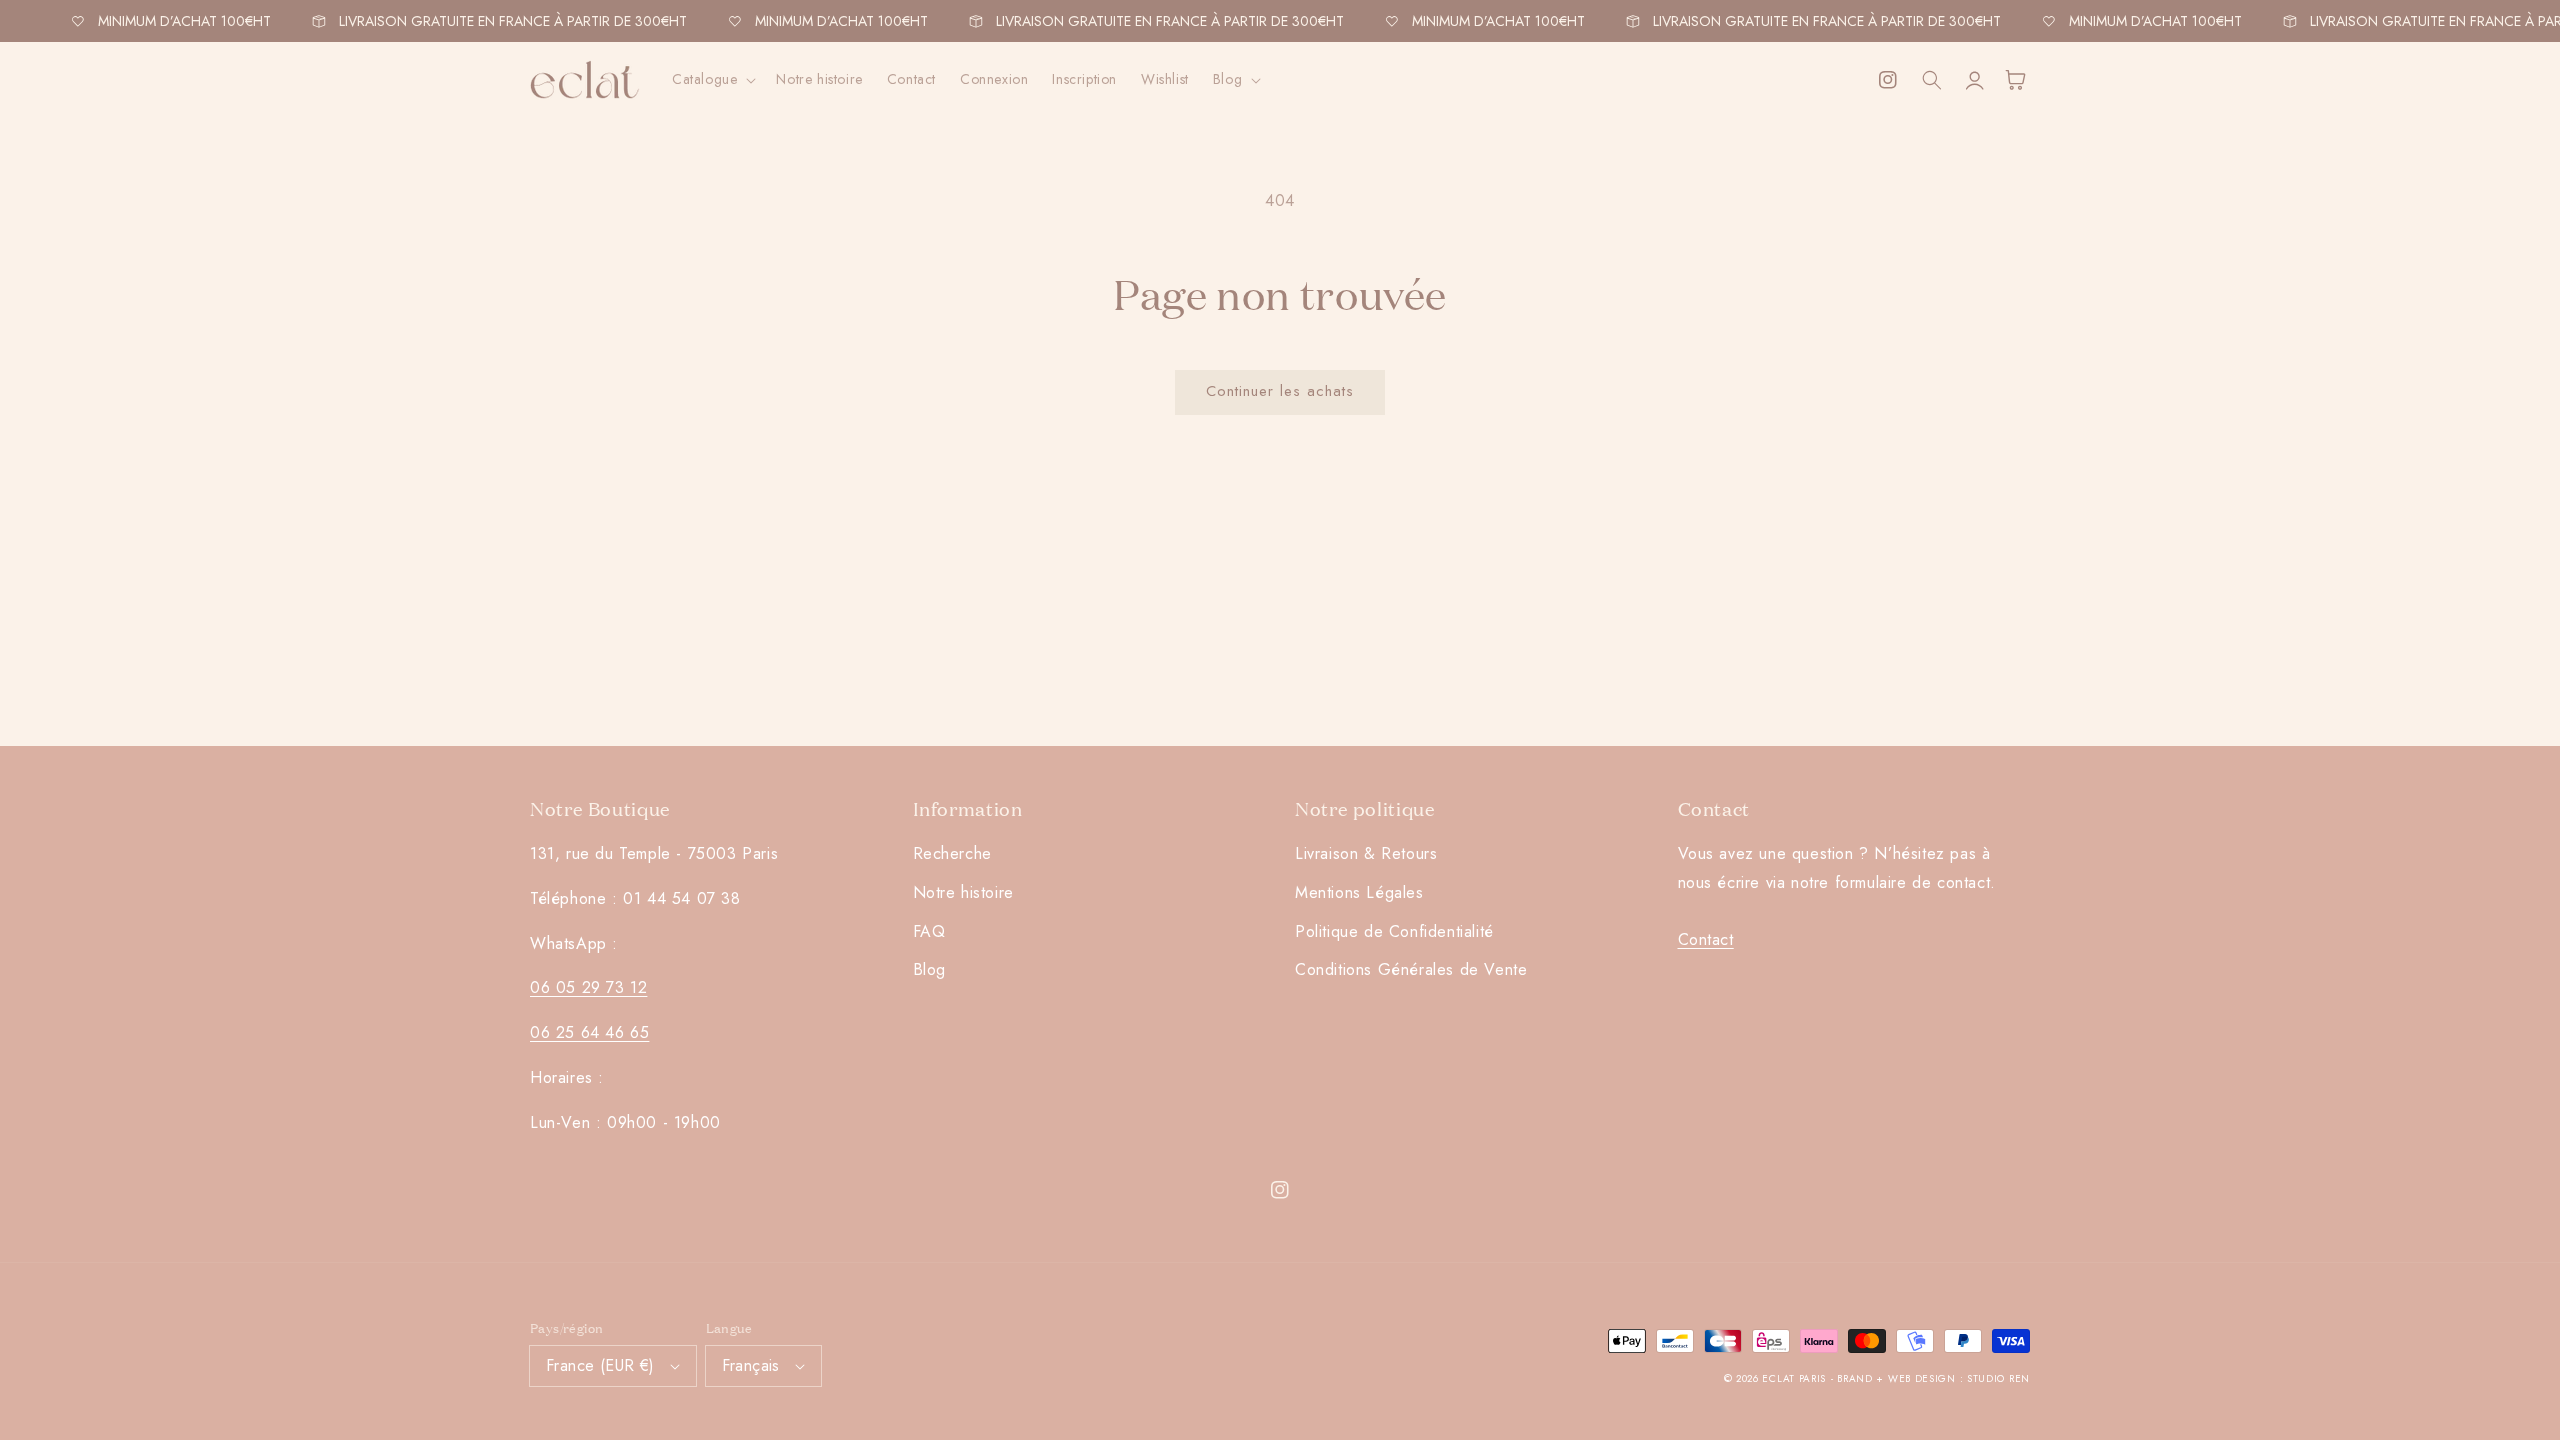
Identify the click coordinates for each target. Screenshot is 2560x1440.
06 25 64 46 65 (589, 1032)
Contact (1706, 939)
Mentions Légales (1359, 892)
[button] (712, 79)
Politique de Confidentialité (1394, 931)
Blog (929, 969)
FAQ (929, 931)
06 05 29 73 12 (588, 987)
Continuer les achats (1280, 391)
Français (751, 1365)
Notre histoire (963, 892)
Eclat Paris (1794, 1378)
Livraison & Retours (1366, 853)
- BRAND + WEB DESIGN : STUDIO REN (1930, 1378)
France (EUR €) (600, 1365)
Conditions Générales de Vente (1411, 969)
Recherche (952, 853)
